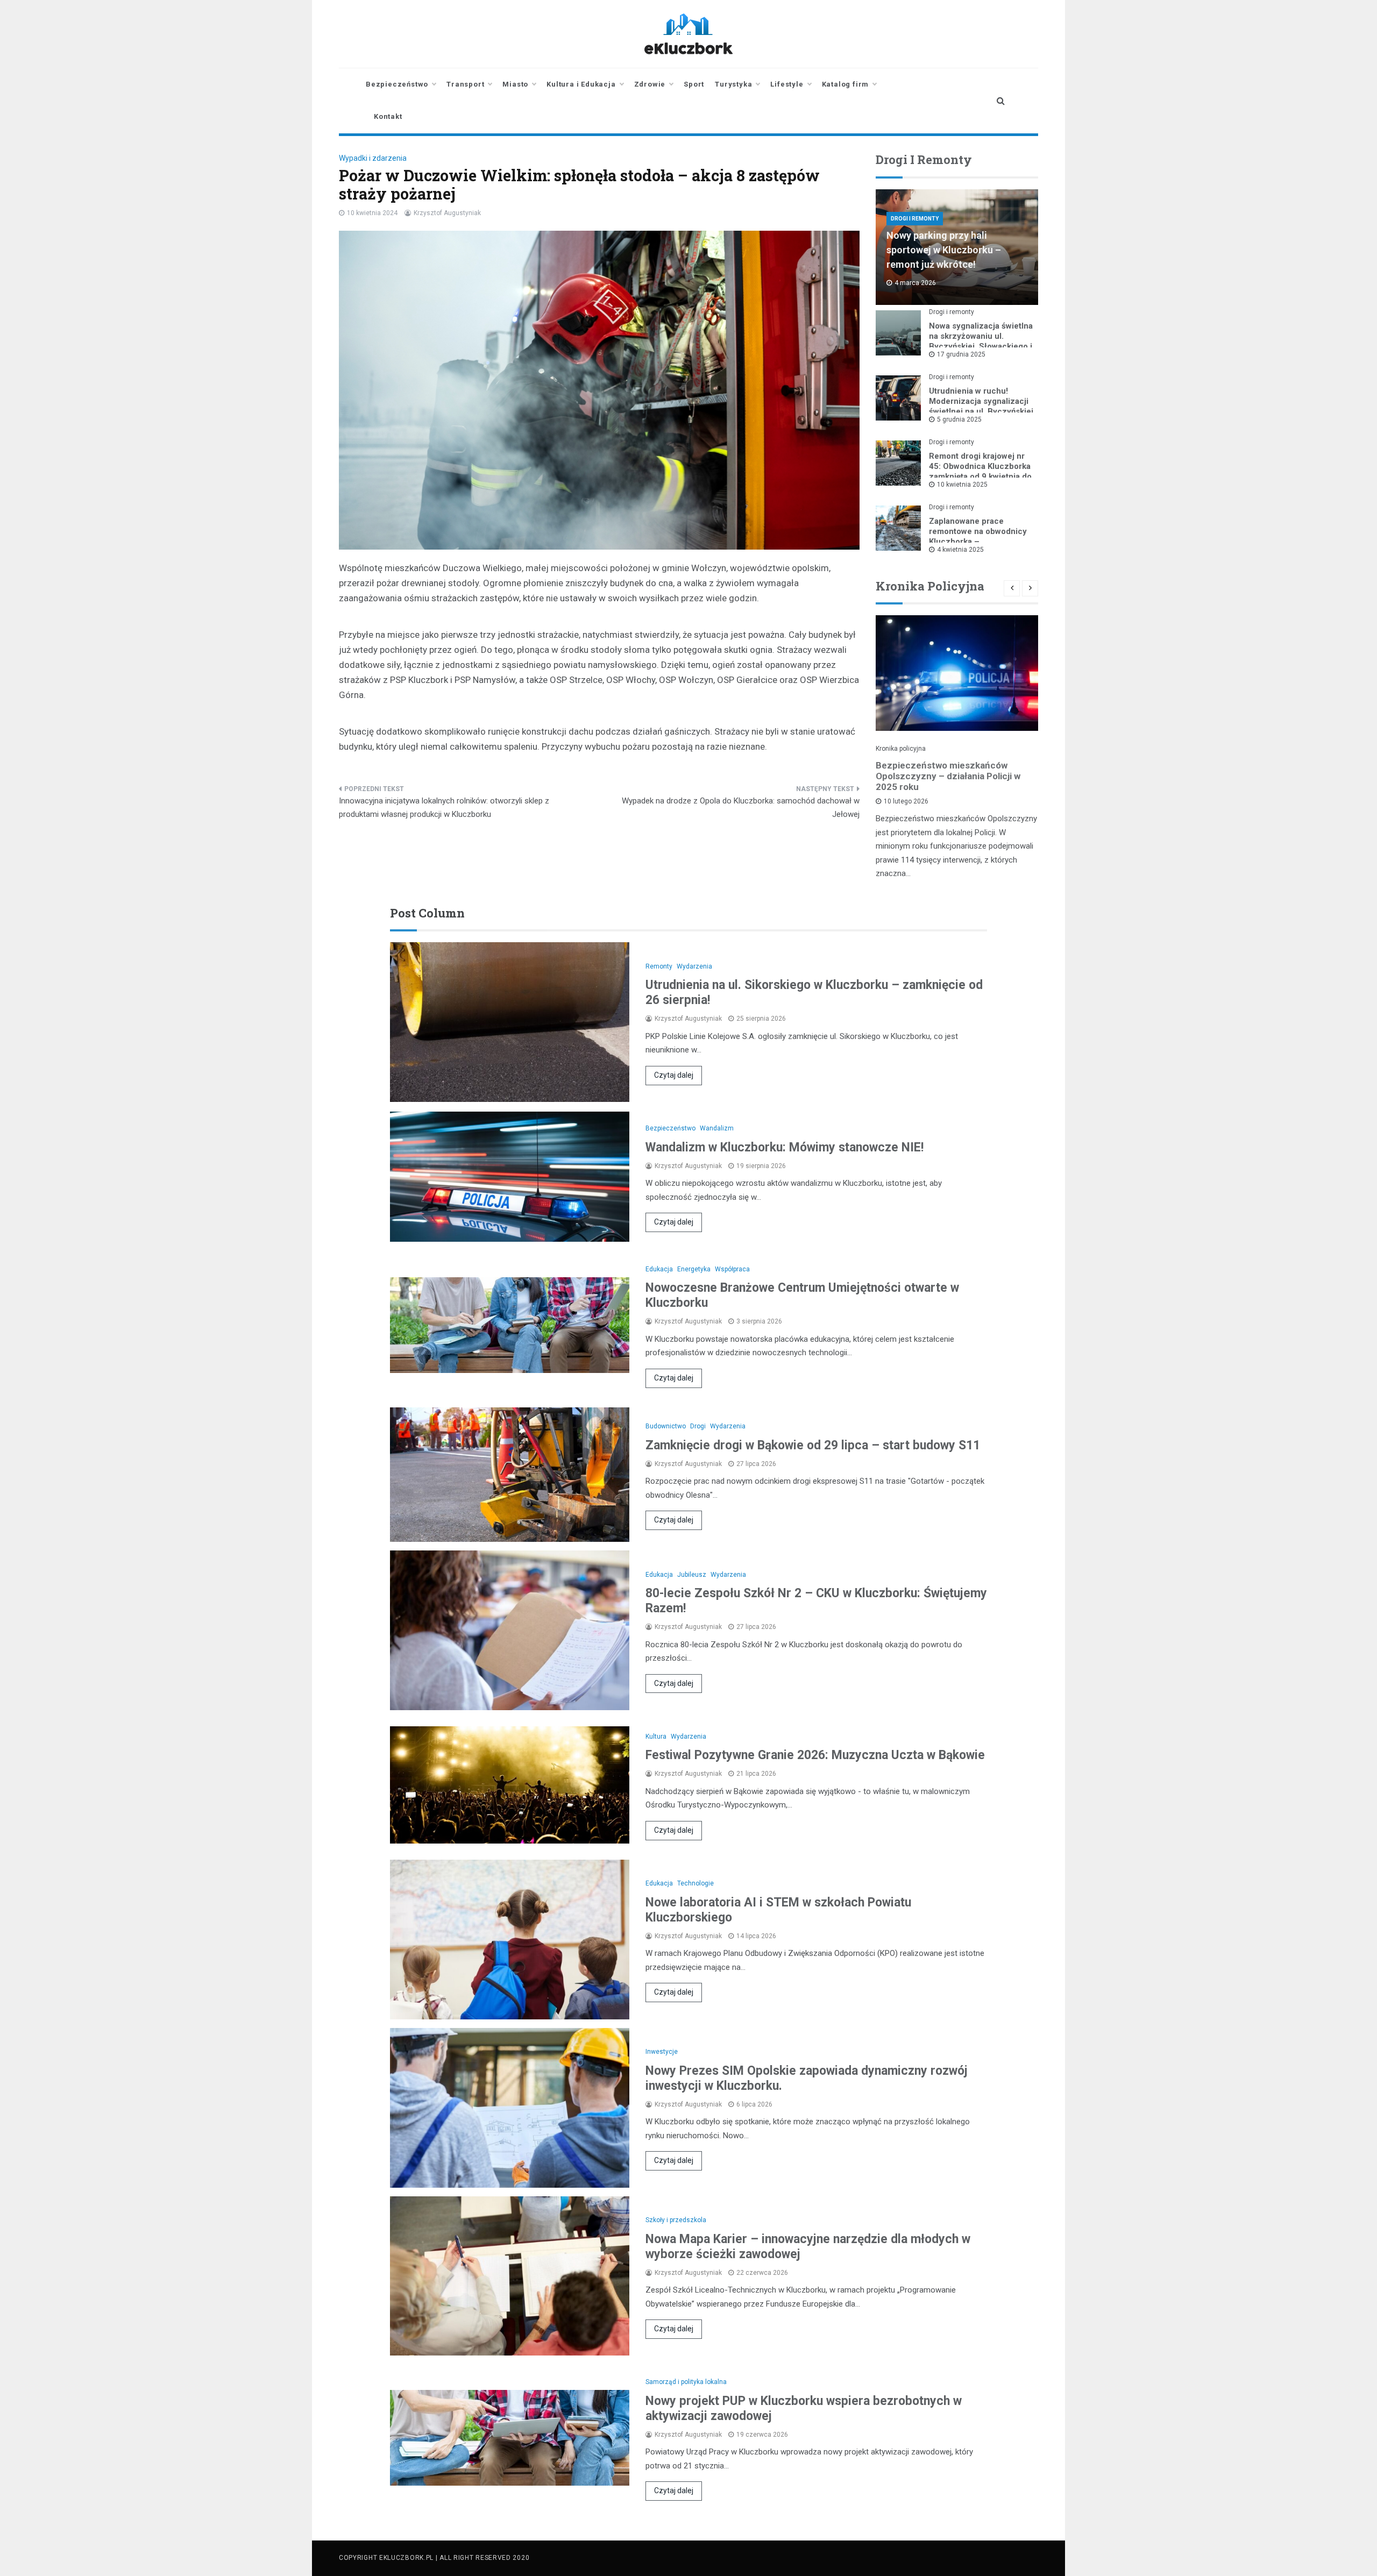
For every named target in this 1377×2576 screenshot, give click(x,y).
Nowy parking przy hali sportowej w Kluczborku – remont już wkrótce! (944, 250)
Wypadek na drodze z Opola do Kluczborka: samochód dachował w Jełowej (741, 808)
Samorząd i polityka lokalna (686, 2382)
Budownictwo (666, 1426)
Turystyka (733, 84)
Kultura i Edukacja (581, 84)
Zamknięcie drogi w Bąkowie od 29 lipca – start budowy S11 (813, 1445)
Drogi (698, 1426)
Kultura (656, 1737)
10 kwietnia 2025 (962, 485)
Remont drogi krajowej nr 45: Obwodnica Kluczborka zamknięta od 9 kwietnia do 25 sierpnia (980, 471)
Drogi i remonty (915, 219)
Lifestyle (787, 84)
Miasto (515, 84)
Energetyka (694, 1269)
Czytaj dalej (674, 1075)
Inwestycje (662, 2052)
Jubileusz (692, 1575)
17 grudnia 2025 (961, 354)
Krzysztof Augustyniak (447, 213)
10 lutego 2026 (906, 801)
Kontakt (388, 116)
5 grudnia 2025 (959, 419)
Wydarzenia (694, 966)
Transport (465, 84)
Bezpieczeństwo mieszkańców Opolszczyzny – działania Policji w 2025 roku (948, 776)
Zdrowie (650, 84)
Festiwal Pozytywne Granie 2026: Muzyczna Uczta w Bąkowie (815, 1755)
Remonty (659, 966)
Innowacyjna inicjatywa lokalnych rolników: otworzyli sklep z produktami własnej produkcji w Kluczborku (444, 808)
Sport (694, 84)
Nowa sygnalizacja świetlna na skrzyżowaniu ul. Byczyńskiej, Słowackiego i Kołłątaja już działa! (981, 341)
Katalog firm (846, 84)
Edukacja (659, 1269)
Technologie (695, 1883)
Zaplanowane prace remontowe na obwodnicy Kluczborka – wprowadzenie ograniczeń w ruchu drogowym (979, 542)
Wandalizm (717, 1128)
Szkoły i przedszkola (676, 2220)
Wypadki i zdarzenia (373, 158)
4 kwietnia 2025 (960, 550)
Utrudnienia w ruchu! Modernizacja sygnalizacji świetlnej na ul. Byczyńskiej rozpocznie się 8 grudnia (981, 406)
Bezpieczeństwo (397, 84)
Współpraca (732, 1269)
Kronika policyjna (901, 749)
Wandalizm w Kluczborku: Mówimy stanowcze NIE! (785, 1147)
